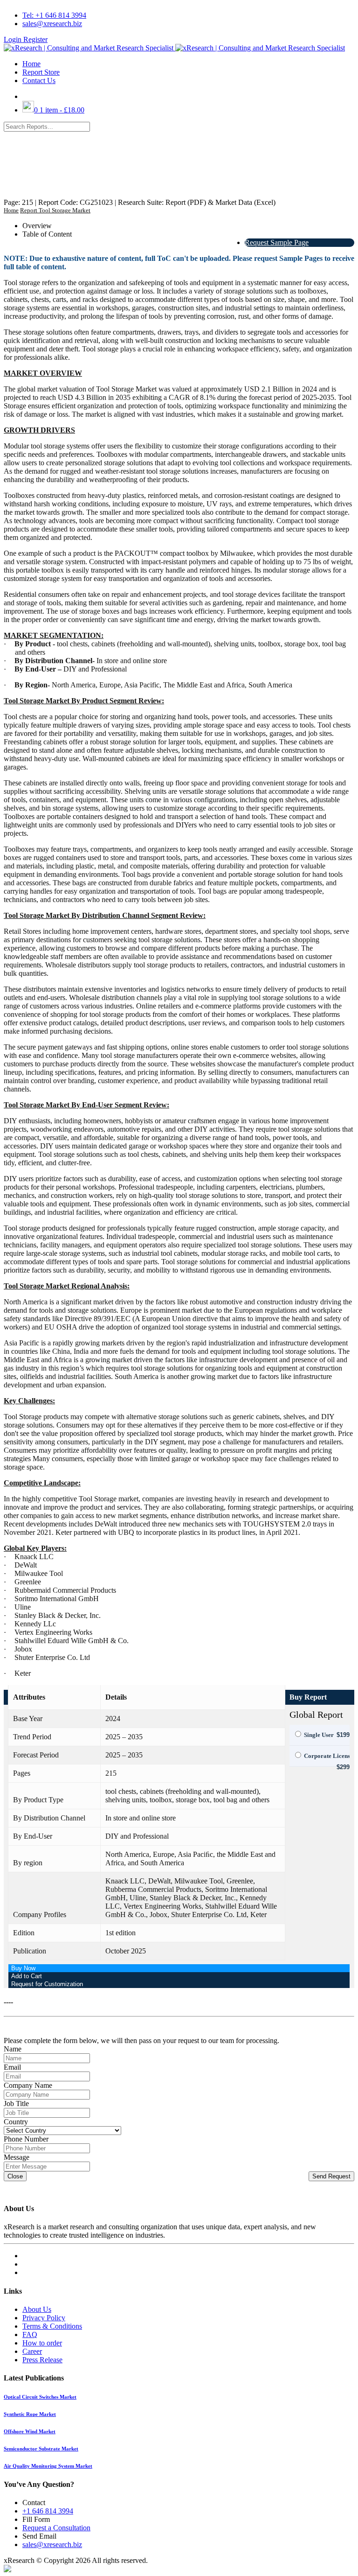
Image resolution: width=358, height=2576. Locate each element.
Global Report (316, 1715)
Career (32, 2351)
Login (14, 39)
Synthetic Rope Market (30, 2414)
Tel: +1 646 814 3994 (54, 15)
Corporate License (328, 1756)
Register (35, 39)
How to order (42, 2343)
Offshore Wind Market (30, 2431)
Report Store (41, 72)
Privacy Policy (44, 2318)
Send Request (331, 2176)
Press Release (42, 2360)
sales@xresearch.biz (52, 24)
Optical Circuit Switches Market (40, 2397)
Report (29, 210)
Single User (319, 1735)
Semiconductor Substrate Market (41, 2449)
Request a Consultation (56, 2528)
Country (16, 2122)
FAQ (30, 2334)
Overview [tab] (37, 226)
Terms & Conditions (52, 2326)
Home (31, 64)
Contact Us (39, 80)
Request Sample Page (277, 242)
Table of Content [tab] (47, 234)
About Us (37, 2309)
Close (15, 2176)
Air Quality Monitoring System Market (48, 2466)
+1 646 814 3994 (48, 2511)
